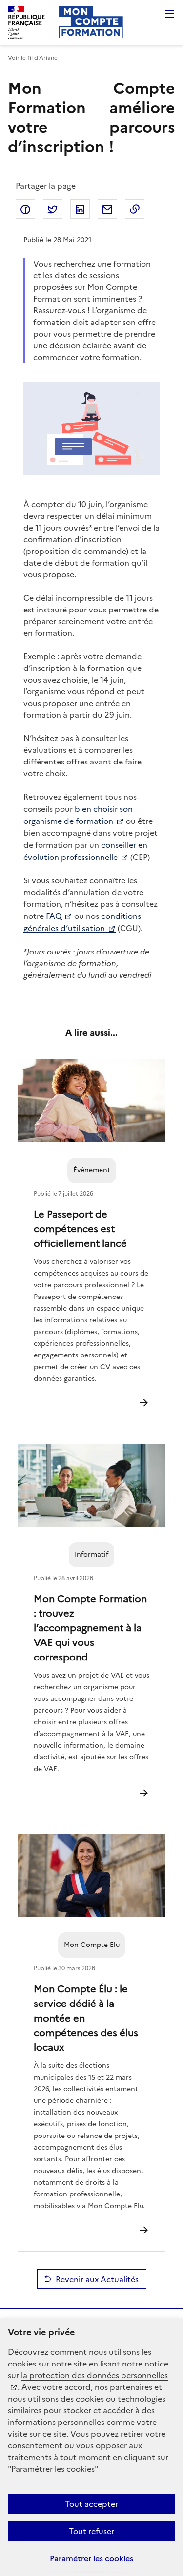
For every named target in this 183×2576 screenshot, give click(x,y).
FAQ (54, 916)
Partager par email (107, 209)
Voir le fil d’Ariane (33, 58)
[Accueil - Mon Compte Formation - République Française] (91, 22)
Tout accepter (91, 2504)
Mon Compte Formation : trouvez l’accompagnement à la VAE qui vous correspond (90, 1627)
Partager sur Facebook (25, 209)
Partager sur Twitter (53, 209)
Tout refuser (91, 2531)
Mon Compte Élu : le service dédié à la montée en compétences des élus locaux (86, 2017)
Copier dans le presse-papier (135, 209)
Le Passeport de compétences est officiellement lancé (80, 1228)
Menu (169, 14)
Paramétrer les (91, 2558)
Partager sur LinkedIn (80, 209)
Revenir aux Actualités (97, 2279)
